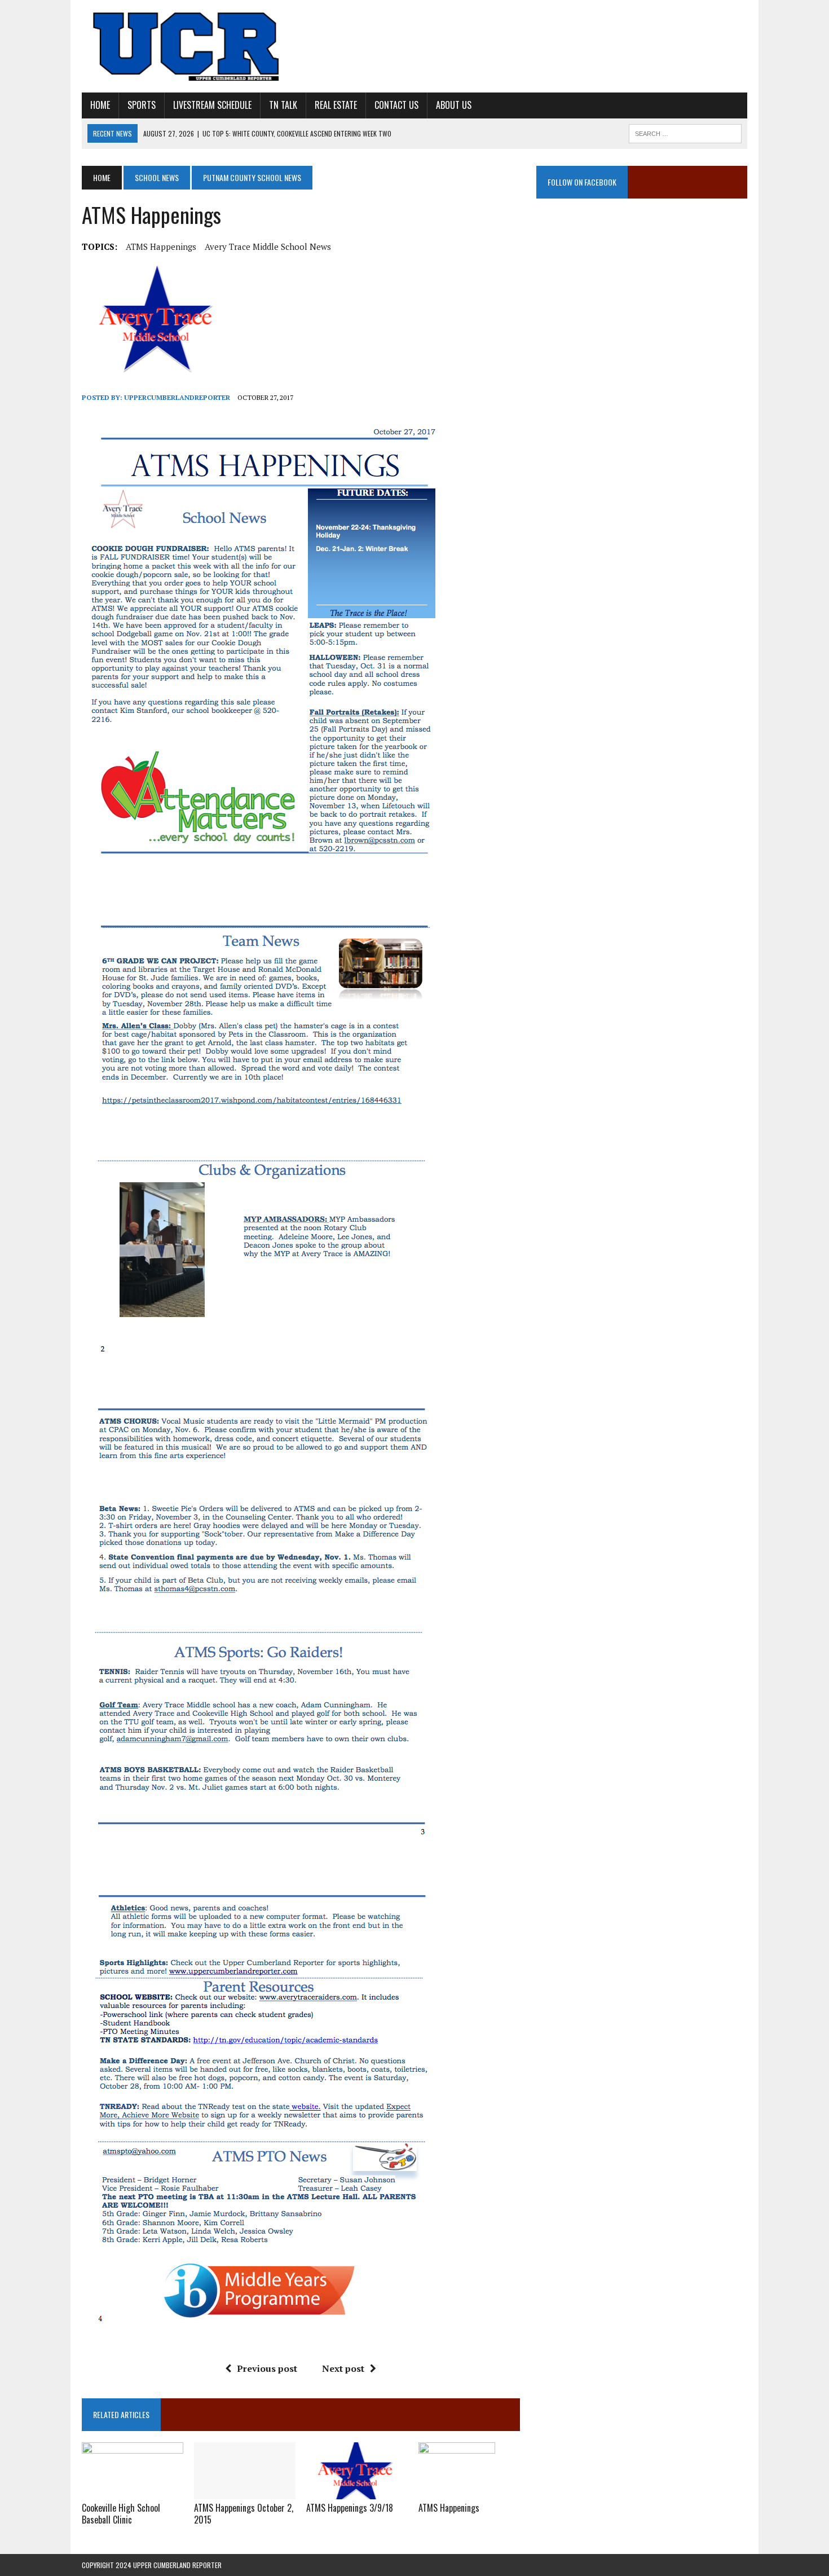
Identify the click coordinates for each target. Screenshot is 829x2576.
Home (100, 105)
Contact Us (396, 105)
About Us (454, 105)
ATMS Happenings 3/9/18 (350, 2508)
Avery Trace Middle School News (268, 246)
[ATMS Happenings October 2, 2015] (245, 2492)
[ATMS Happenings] (457, 2492)
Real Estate (336, 105)
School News (157, 177)
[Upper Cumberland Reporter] (187, 46)
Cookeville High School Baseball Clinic (121, 2514)
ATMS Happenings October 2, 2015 (244, 2514)
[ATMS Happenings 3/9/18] (357, 2492)
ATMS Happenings (161, 246)
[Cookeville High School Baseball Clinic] (133, 2492)
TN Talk (283, 105)
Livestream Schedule (212, 105)
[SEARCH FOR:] (685, 132)
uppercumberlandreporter (177, 397)
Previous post (267, 2368)
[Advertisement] (642, 324)
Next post (343, 2368)
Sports (142, 105)
